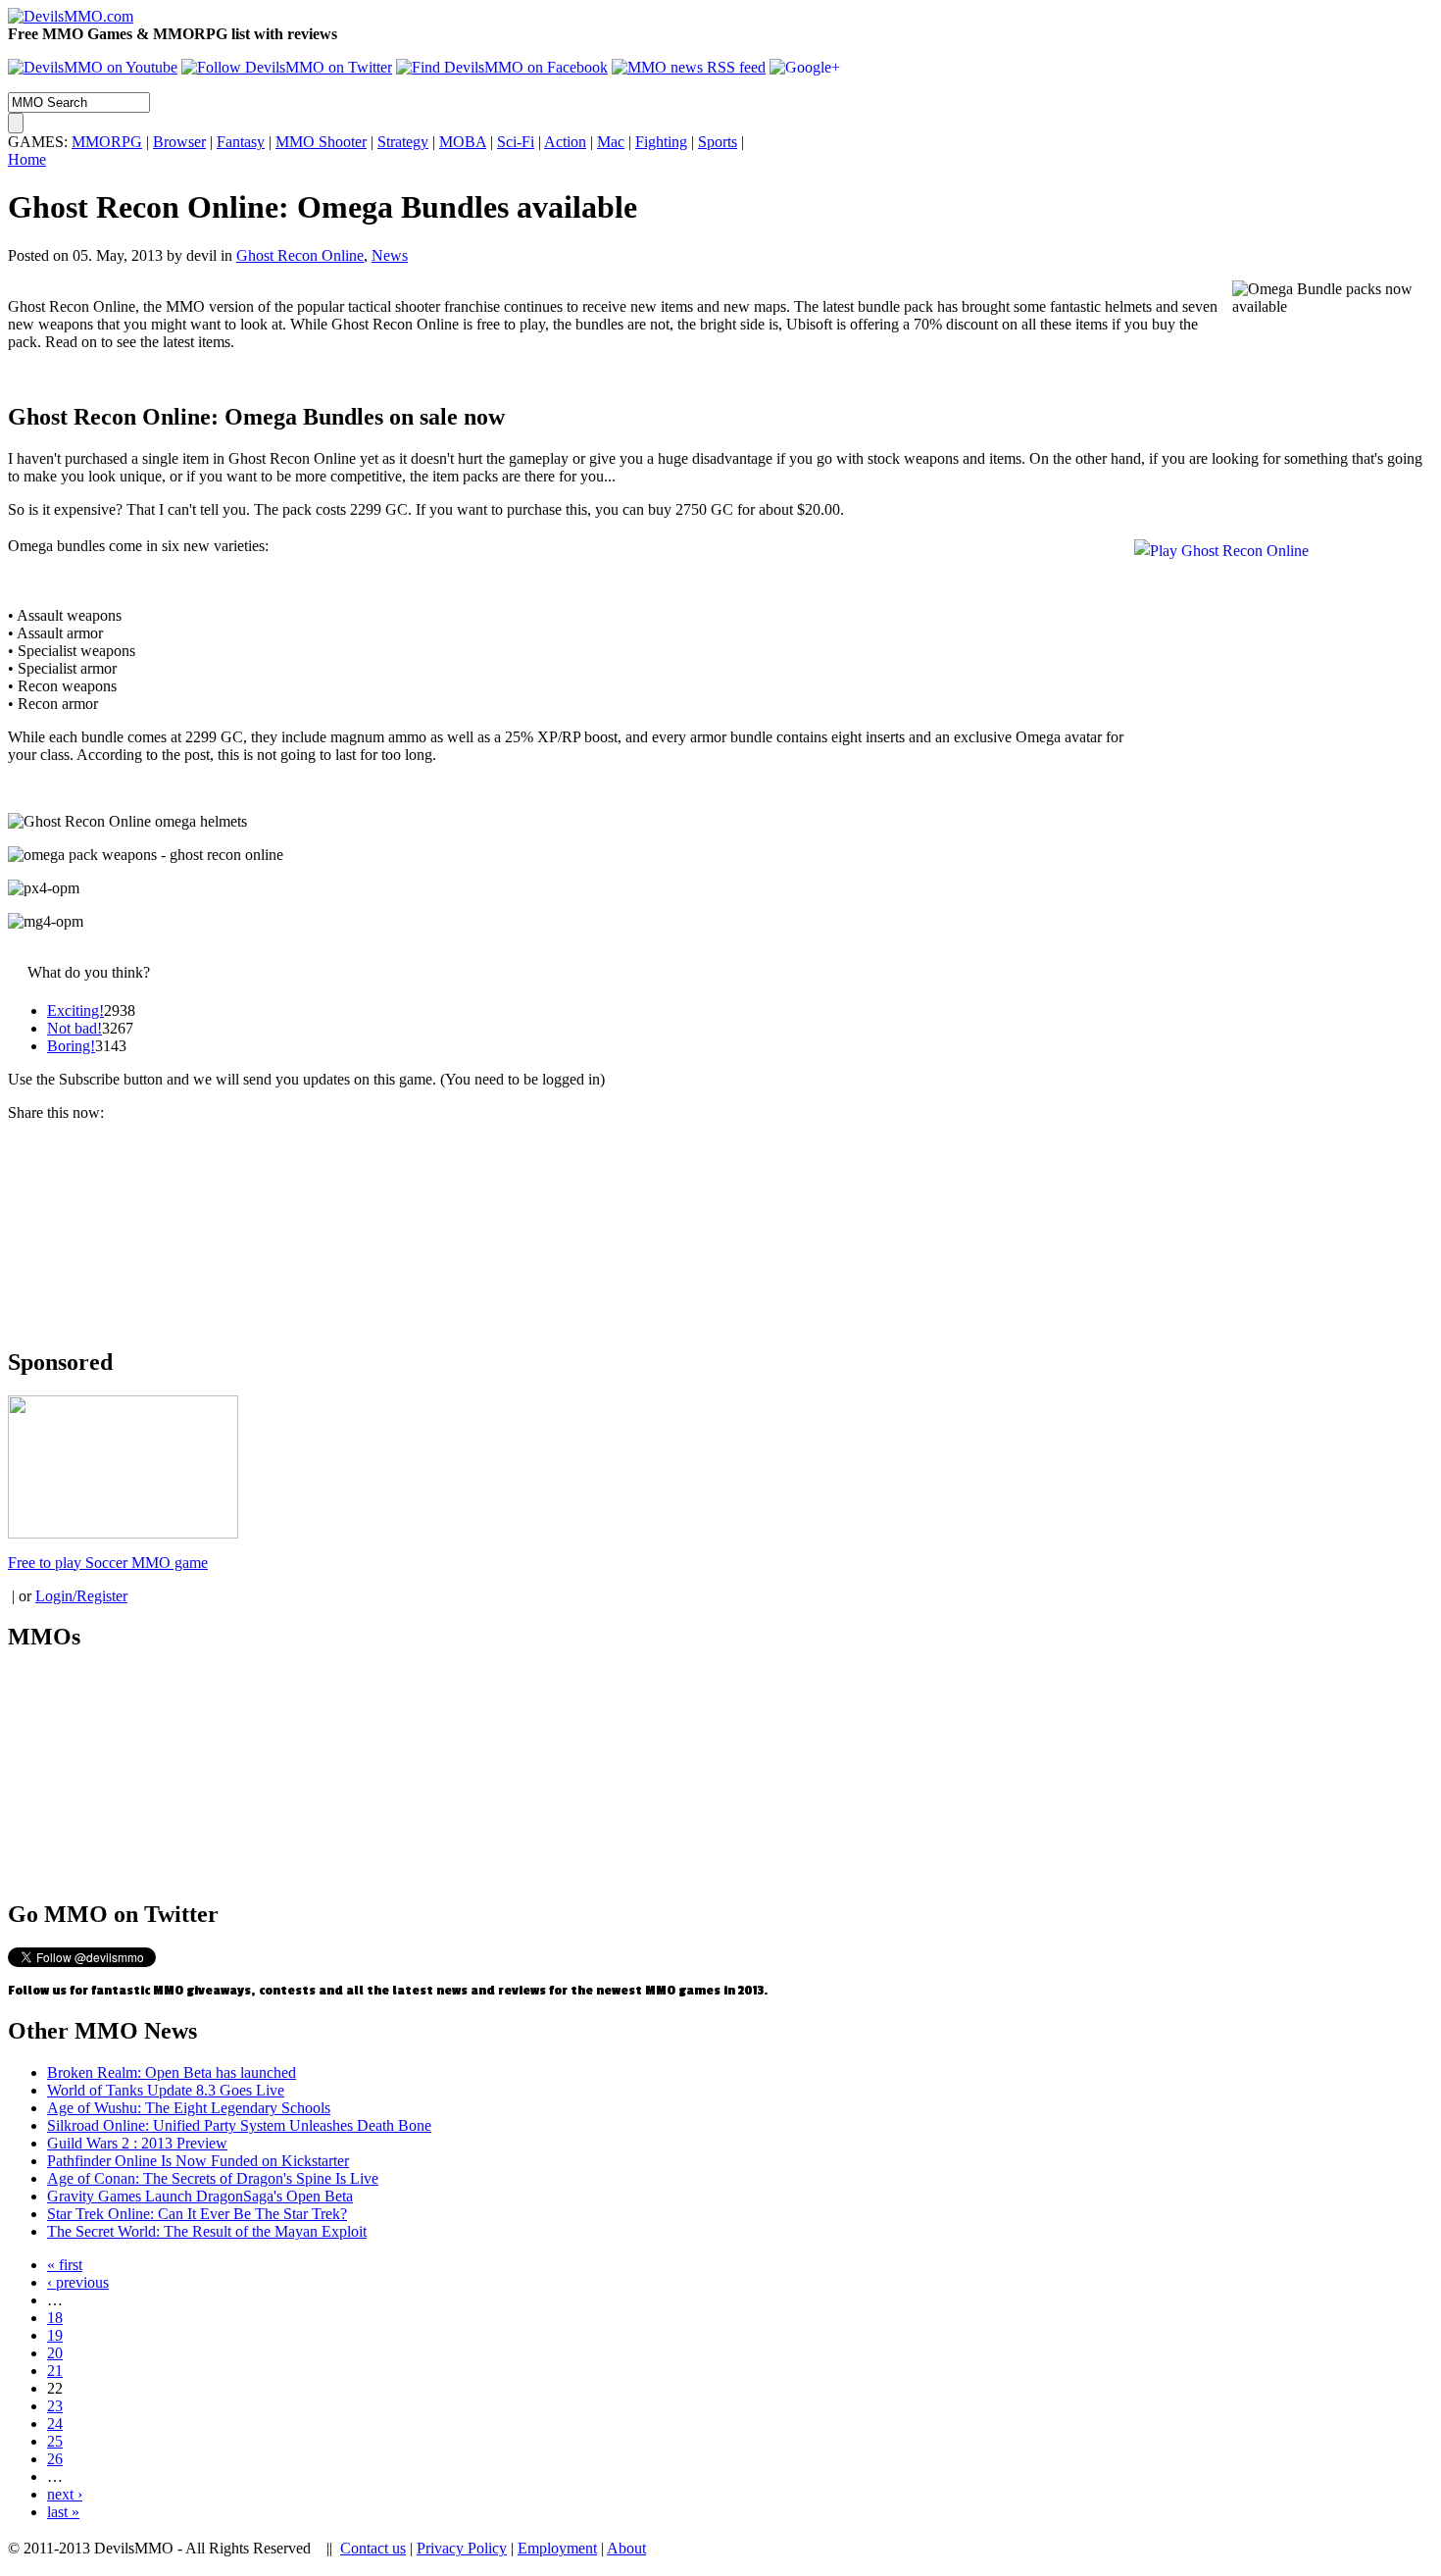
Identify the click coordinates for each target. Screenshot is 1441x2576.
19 (55, 2335)
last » (63, 2512)
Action (565, 142)
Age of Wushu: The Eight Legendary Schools (189, 2108)
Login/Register (81, 1596)
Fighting (661, 142)
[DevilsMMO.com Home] (71, 16)
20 (55, 2353)
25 (55, 2441)
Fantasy (241, 142)
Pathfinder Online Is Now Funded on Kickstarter (198, 2161)
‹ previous (78, 2282)
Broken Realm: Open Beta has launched (172, 2072)
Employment (557, 2548)
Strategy (403, 142)
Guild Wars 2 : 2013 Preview (137, 2143)
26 (55, 2459)
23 (55, 2406)
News (390, 255)
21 (55, 2371)
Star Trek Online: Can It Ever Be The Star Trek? (197, 2214)
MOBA (463, 142)
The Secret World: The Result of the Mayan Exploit (207, 2231)
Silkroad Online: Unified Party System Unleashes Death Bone (239, 2125)
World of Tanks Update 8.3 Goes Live (166, 2090)
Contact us (373, 2548)
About (626, 2548)
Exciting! (75, 1010)
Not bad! (75, 1028)
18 (55, 2318)
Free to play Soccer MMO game (108, 1563)
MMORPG (107, 142)
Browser (179, 142)
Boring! (71, 1046)
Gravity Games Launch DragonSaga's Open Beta (200, 2196)
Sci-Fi (516, 142)
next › (65, 2494)
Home (27, 159)
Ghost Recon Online (300, 255)
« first (65, 2265)
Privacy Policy (462, 2548)
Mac (611, 142)
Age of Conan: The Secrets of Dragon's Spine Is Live (213, 2178)
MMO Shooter (321, 142)
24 (55, 2424)
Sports (718, 142)
